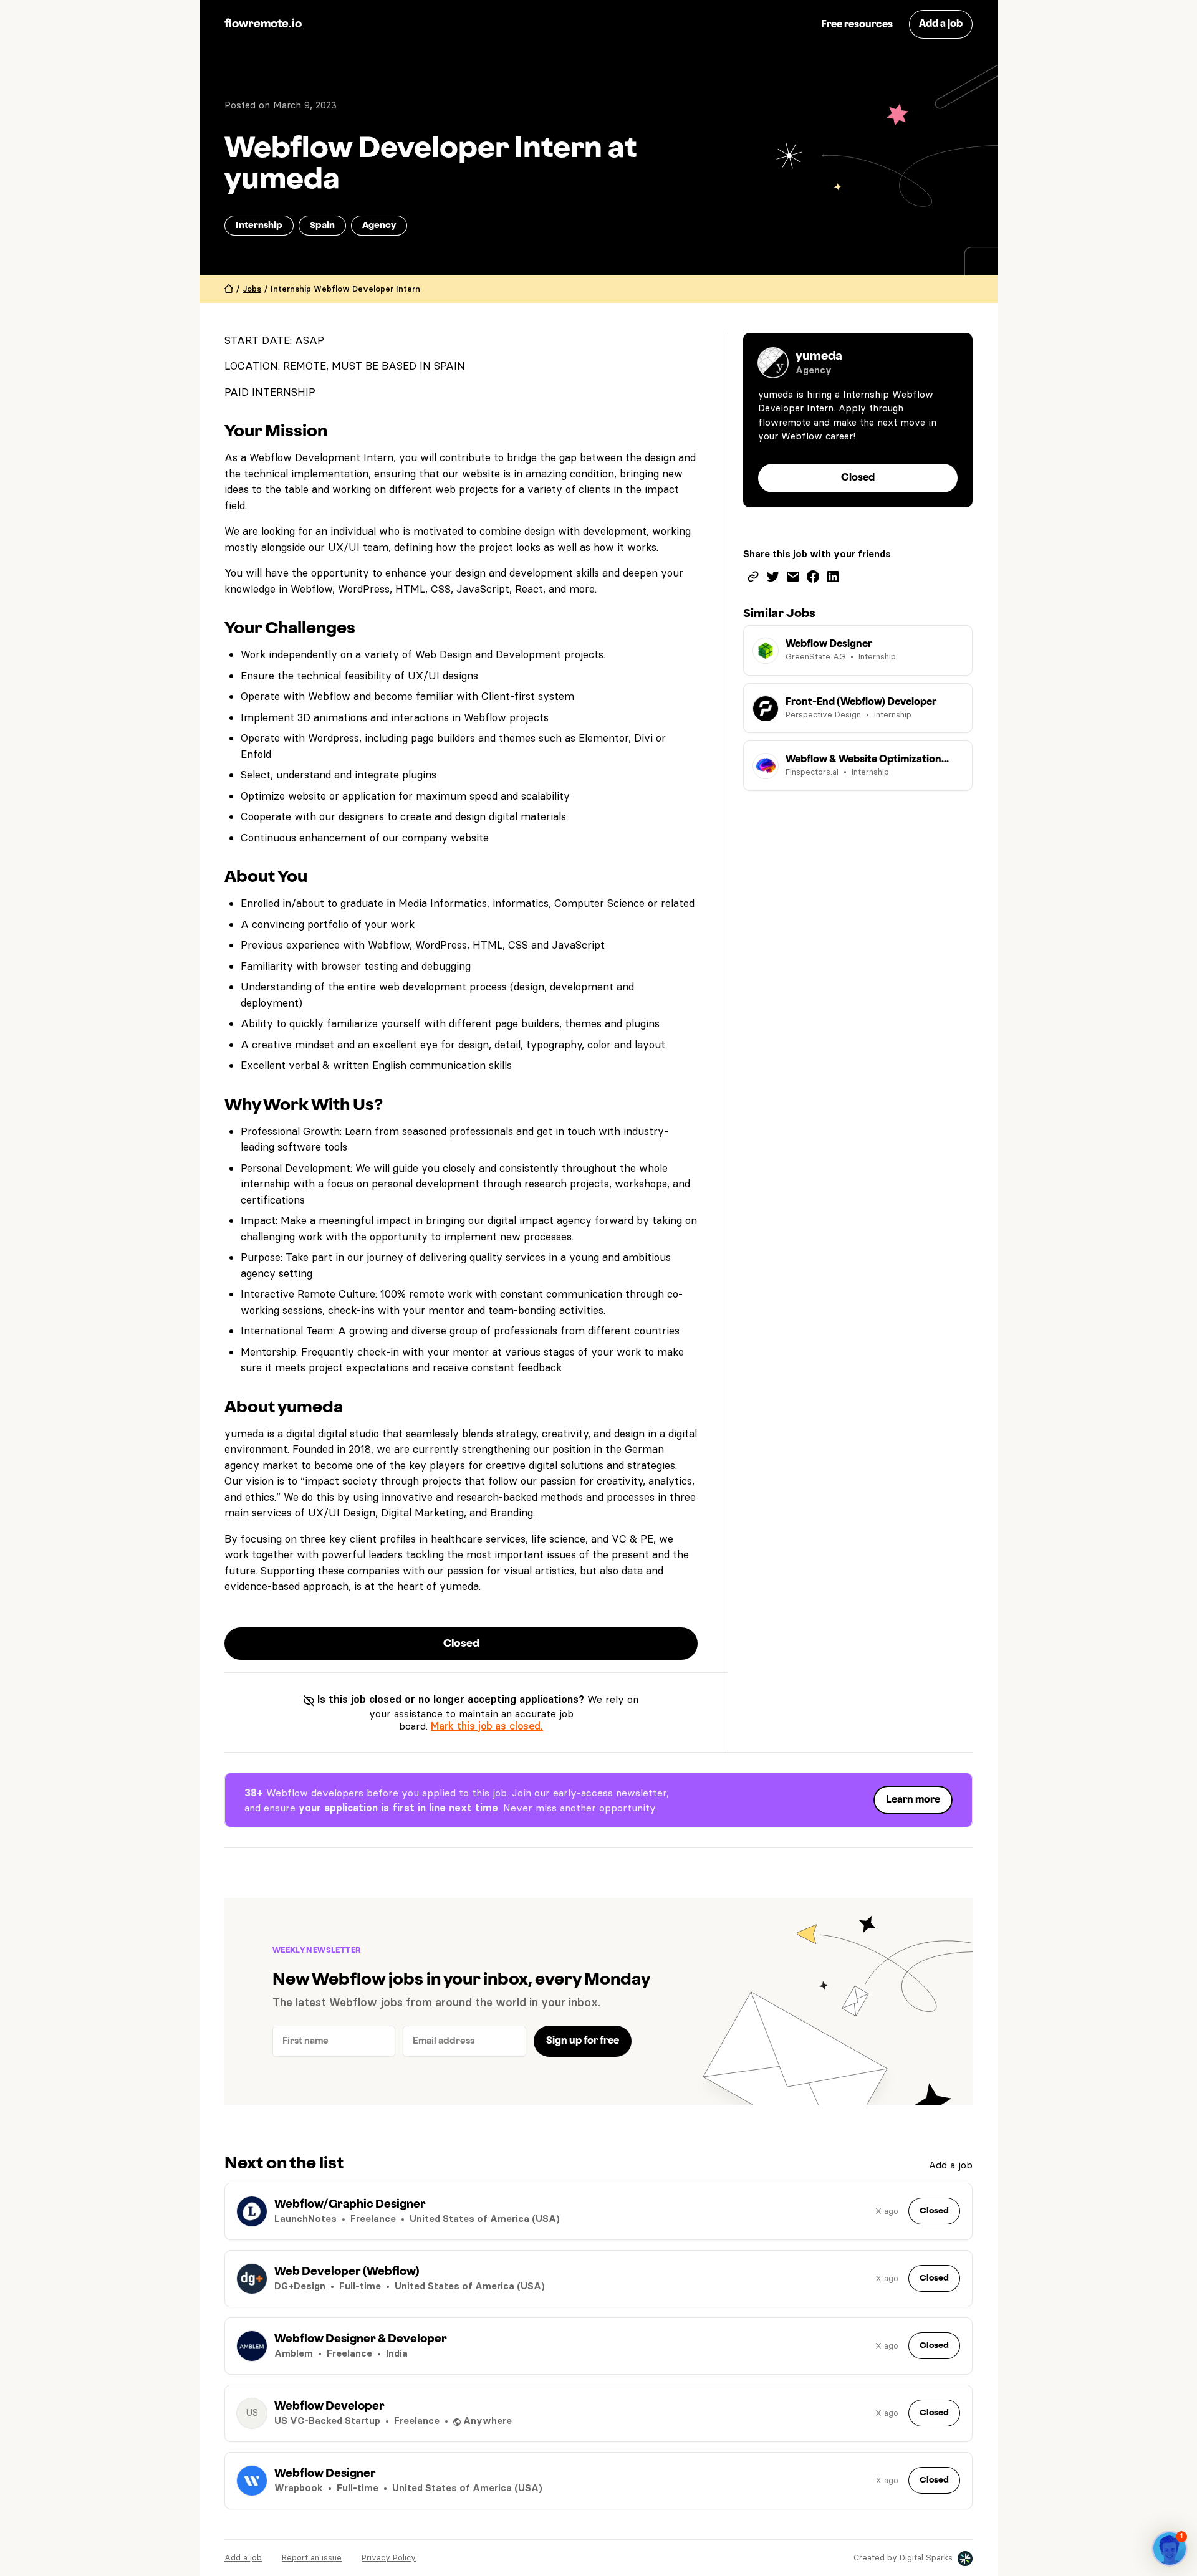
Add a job (951, 2165)
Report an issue (312, 2557)
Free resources (857, 25)
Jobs (252, 289)
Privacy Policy (389, 2557)
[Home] (229, 289)
